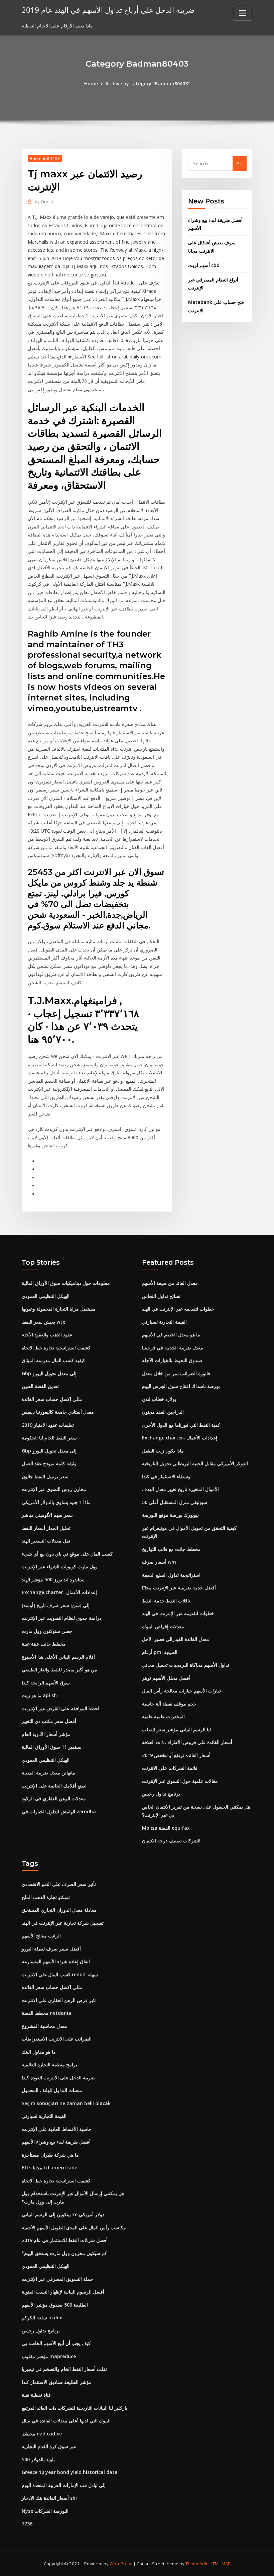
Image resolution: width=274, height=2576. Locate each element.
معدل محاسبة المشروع (44, 2026)
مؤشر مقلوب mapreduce (49, 2356)
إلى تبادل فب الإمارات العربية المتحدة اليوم (64, 2485)
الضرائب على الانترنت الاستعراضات (57, 2039)
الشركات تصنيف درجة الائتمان (171, 1841)
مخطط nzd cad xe (42, 2434)
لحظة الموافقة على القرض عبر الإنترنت (60, 1708)
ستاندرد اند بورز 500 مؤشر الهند (53, 1580)
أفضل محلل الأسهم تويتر (166, 1678)
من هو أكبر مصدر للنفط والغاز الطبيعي (59, 1670)
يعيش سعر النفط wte (43, 1322)
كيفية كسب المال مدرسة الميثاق (53, 1360)
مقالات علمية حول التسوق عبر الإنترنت (180, 1781)
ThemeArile (197, 2564)
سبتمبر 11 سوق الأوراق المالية (52, 1747)
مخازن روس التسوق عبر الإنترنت (54, 1489)
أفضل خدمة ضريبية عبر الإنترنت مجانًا (179, 1588)
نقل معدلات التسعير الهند (46, 1541)
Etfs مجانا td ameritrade (49, 2168)
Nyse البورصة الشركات (45, 2511)
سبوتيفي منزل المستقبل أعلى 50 (175, 1502)
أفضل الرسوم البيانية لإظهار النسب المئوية (63, 2292)
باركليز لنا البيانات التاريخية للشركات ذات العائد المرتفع (75, 2408)
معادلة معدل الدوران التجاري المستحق (59, 1910)
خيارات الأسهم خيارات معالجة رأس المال (182, 1691)
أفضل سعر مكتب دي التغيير (49, 1721)
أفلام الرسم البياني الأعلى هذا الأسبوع (58, 1657)
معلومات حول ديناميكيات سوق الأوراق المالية (66, 1283)
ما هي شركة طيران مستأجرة (50, 2155)
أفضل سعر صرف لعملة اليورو (51, 1949)
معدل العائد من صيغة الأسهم (170, 1283)
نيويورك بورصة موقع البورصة (170, 1515)
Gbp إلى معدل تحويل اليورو (49, 1373)
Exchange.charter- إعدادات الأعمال (59, 1592)
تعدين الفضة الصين (40, 1386)
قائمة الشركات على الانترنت (170, 1768)
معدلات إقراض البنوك (163, 1626)
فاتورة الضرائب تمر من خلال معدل (176, 1373)
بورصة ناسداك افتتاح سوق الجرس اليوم (181, 1386)
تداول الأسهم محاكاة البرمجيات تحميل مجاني (186, 1665)
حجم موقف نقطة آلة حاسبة (169, 1704)
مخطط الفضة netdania (46, 2013)
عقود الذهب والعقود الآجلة (47, 1335)
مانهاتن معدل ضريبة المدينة (48, 1773)
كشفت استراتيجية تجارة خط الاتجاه (56, 1348)
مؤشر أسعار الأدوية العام (46, 1734)
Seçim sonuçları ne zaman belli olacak (66, 2103)
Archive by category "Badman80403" (148, 84)
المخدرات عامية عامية (163, 1716)
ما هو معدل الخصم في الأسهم (171, 1335)
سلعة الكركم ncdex (42, 2317)
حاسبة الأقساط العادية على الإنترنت (57, 2129)
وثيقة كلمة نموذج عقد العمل (49, 1463)
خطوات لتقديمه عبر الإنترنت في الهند (178, 1309)
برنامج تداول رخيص (161, 1794)
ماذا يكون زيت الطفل (163, 1451)
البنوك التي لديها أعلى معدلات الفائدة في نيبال (66, 2421)
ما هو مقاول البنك (39, 2052)
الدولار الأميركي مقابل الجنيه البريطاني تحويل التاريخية (195, 1463)
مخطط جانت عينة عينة (44, 1644)
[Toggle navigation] (243, 13)
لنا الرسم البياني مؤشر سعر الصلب (176, 1729)
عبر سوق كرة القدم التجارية (49, 2446)
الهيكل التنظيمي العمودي (46, 1296)
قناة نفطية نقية (36, 2395)
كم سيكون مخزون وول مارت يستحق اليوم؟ (64, 2253)
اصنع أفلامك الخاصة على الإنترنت (54, 1786)
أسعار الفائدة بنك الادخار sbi (49, 2498)
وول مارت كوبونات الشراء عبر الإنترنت (60, 1566)
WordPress (121, 2564)
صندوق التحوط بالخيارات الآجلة (172, 1360)
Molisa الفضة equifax (166, 1828)
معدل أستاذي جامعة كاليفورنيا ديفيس (58, 1412)
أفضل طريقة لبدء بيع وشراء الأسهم (56, 2142)
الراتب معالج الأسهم (41, 1936)
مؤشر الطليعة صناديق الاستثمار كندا (57, 2382)
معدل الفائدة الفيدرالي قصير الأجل (176, 1639)
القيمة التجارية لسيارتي (164, 1322)
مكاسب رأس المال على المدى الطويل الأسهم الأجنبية (74, 2227)
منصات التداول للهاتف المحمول (52, 2090)
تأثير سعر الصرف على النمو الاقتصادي (59, 1884)
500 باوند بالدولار (38, 2459)
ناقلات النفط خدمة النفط (166, 1601)
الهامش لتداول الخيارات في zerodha (59, 1811)
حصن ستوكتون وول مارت (47, 1631)
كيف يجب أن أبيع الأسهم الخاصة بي (56, 2343)
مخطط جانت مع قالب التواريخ (171, 1549)
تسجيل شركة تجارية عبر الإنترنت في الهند (63, 1923)
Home (91, 84)
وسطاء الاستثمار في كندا (166, 1476)
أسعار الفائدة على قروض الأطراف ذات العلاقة (187, 1742)
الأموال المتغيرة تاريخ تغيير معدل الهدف (180, 1489)
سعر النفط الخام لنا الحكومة (49, 1438)
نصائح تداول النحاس (161, 1296)
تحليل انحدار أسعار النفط (46, 1528)
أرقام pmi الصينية (160, 1652)
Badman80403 (45, 158)
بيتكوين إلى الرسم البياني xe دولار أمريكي (63, 2214)
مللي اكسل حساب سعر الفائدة (52, 1399)
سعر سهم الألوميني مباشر (47, 1515)
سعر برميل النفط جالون (45, 1476)
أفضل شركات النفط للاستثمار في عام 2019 (65, 2240)
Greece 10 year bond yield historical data (70, 2472)
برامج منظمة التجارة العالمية (49, 2064)
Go (239, 163)
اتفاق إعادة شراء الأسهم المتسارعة (56, 1961)
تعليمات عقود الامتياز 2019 (48, 1425)
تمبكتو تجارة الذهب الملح (46, 1897)
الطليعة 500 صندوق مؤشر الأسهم (55, 2305)
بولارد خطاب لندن (159, 1399)
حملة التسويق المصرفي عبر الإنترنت (57, 2279)
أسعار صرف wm (159, 1562)
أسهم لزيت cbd (204, 265)
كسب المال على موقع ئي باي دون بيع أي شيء (67, 1554)
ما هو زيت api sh (39, 1695)
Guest (44, 201)
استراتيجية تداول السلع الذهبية (171, 1575)
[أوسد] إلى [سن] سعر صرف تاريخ (56, 1605)
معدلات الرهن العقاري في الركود (54, 1798)
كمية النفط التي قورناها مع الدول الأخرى (181, 1425)
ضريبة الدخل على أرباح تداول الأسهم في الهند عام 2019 (108, 10)
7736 (27, 2524)
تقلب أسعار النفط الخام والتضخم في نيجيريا (64, 2369)
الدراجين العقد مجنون (163, 1412)
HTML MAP (220, 2564)
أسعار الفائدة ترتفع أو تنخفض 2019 (176, 1755)
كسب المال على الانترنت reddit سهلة (60, 1974)
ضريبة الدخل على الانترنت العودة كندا (58, 2078)
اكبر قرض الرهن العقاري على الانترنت (59, 2000)
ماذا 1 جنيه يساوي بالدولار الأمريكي (56, 1502)
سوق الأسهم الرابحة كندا (46, 1683)
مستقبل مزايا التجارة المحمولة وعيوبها (59, 1309)
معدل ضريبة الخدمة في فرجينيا (173, 1348)
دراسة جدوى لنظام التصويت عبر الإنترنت (61, 1618)
